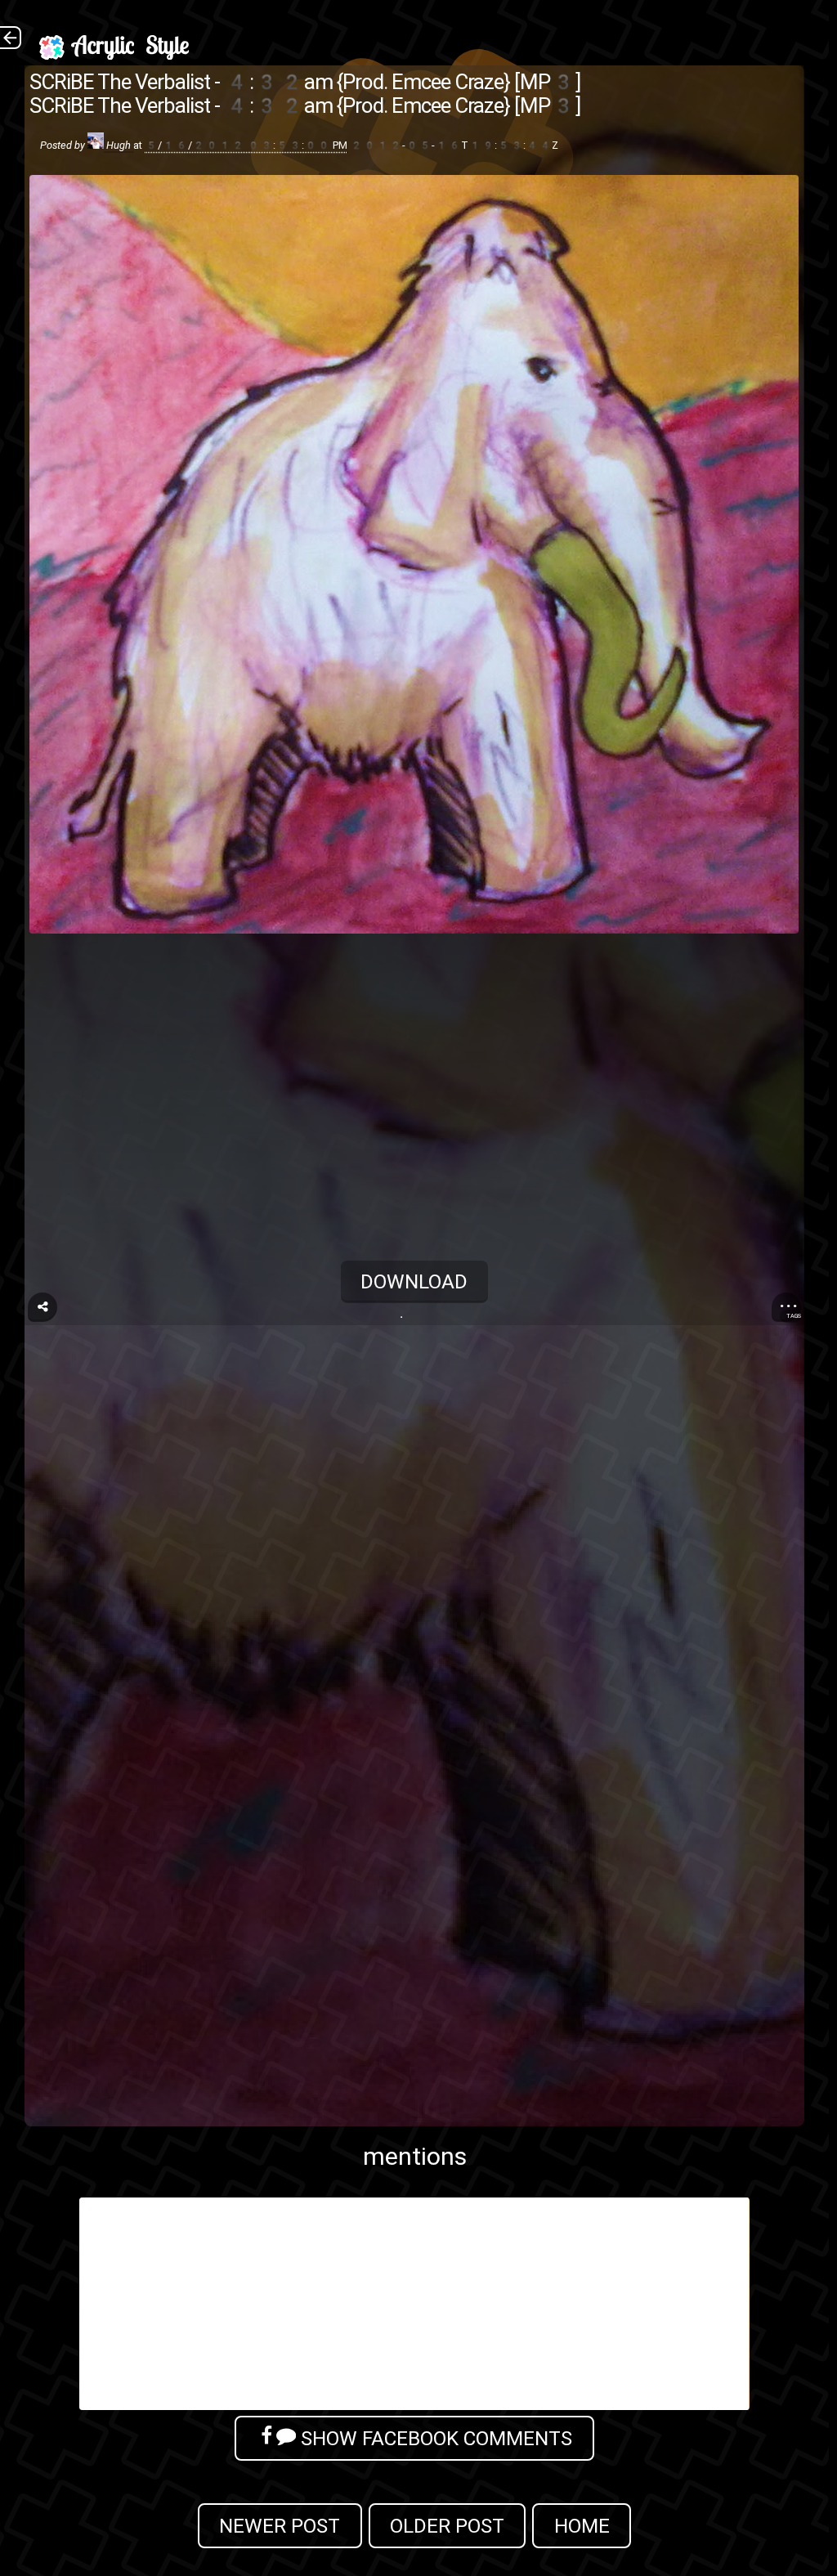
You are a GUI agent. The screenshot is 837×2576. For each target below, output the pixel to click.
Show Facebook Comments (434, 2438)
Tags (794, 1316)
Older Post (447, 2526)
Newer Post (280, 2526)
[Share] (43, 1307)
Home (582, 2526)
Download (415, 1281)
